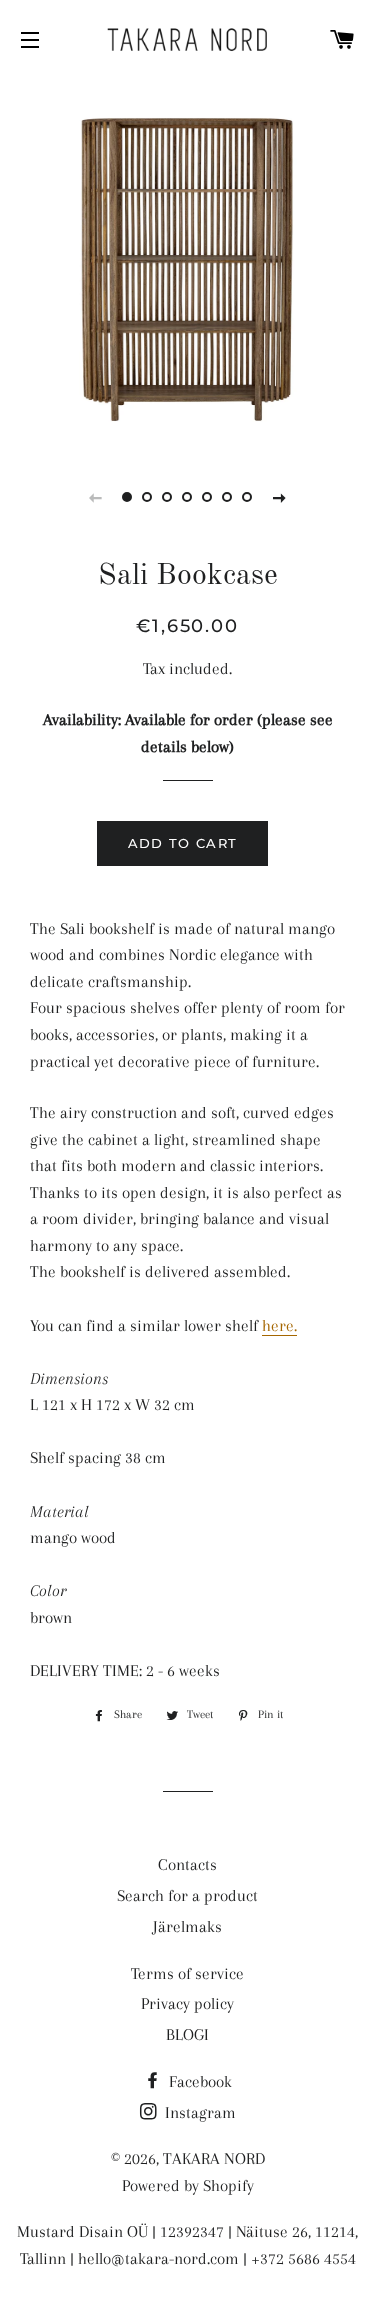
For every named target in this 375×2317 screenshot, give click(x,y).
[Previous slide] (96, 497)
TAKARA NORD (214, 2158)
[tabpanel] (187, 262)
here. (279, 1325)
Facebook (198, 2081)
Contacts (187, 1864)
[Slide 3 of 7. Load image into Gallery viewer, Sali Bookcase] (168, 497)
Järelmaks (187, 1926)
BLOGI (187, 2034)
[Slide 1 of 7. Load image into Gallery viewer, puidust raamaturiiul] (128, 497)
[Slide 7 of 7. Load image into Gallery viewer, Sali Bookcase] (248, 497)
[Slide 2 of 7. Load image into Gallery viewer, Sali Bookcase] (148, 497)
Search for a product (187, 1895)
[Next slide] (280, 497)
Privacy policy (187, 2003)
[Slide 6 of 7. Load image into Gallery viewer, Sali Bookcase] (228, 497)
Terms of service (187, 1973)
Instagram (198, 2112)
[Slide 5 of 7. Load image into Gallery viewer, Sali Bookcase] (208, 497)
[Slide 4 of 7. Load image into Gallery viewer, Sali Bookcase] (188, 497)
